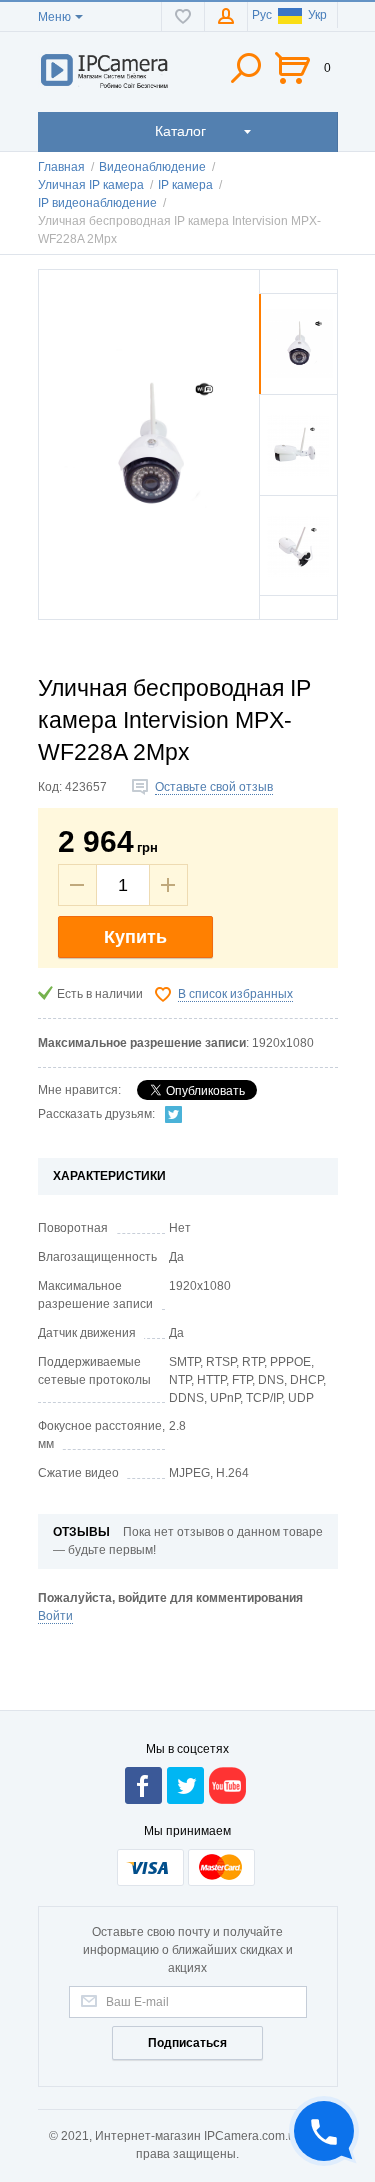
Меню (54, 17)
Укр (317, 15)
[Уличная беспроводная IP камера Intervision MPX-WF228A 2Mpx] (298, 390)
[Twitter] (174, 1114)
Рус (262, 15)
